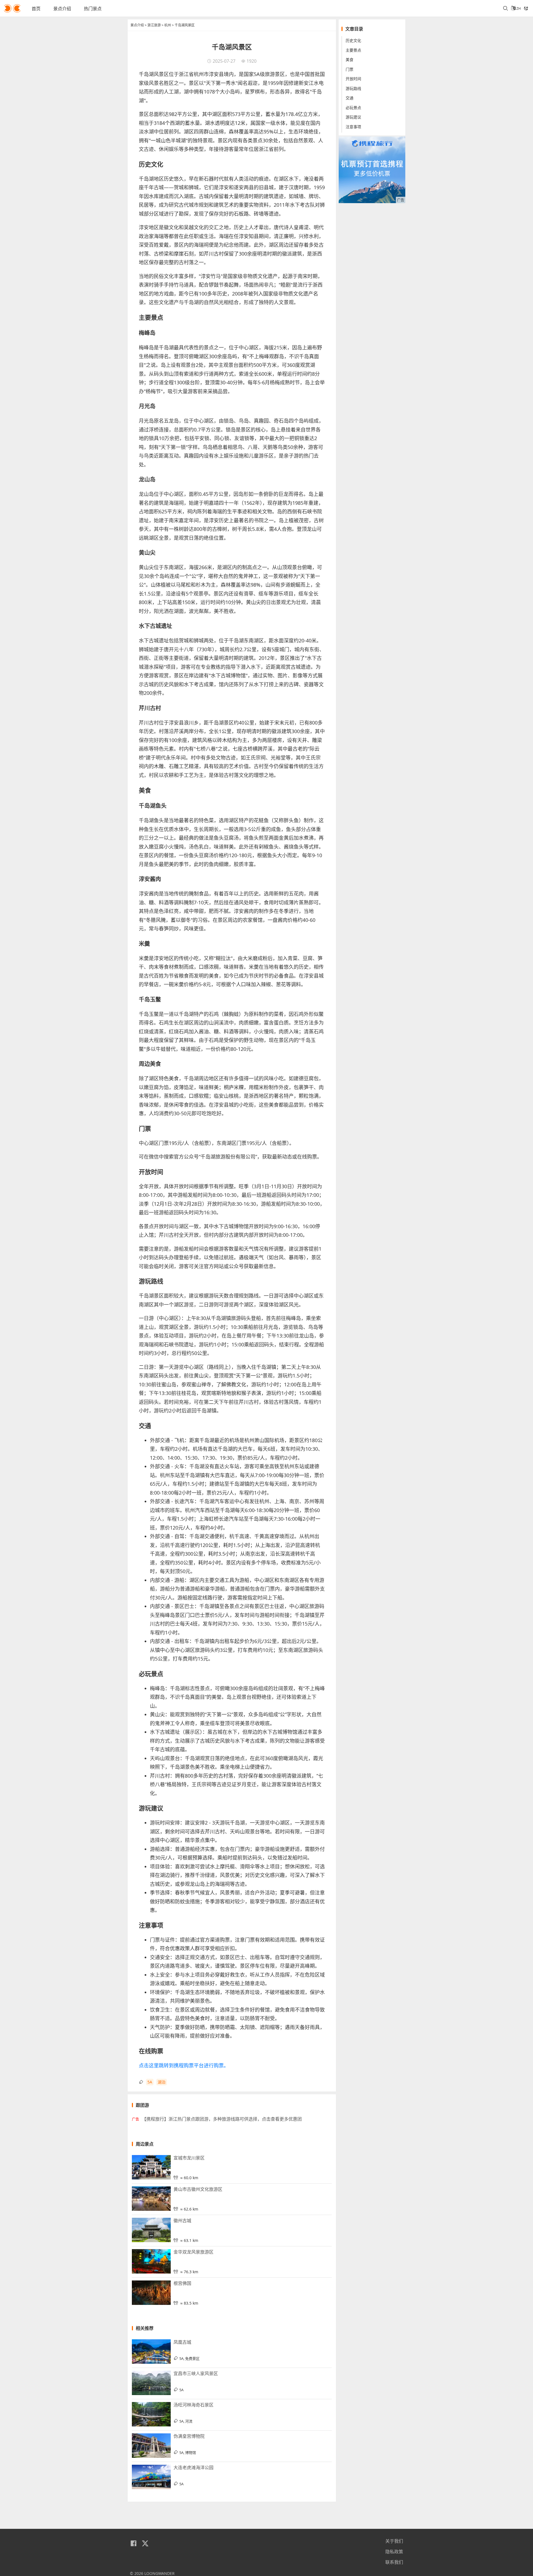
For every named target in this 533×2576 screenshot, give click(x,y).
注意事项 (353, 127)
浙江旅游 (154, 25)
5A (150, 2082)
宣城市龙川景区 (189, 2158)
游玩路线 (353, 88)
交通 (350, 98)
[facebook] (134, 2544)
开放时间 (353, 79)
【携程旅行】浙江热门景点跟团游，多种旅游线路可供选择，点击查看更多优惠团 (222, 2119)
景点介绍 (62, 9)
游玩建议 (353, 117)
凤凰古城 (182, 2342)
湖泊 (162, 2082)
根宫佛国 (182, 2283)
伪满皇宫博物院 (189, 2436)
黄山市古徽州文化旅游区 (198, 2189)
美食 (350, 60)
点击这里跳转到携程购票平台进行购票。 (184, 2065)
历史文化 (353, 40)
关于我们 (394, 2541)
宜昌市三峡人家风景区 (196, 2373)
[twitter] (145, 2544)
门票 (350, 69)
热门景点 (93, 9)
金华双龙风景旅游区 (193, 2252)
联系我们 (394, 2562)
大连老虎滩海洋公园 (193, 2467)
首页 (36, 9)
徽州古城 (182, 2221)
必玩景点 (353, 108)
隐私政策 (394, 2552)
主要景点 (353, 50)
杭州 (168, 25)
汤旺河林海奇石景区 (193, 2405)
